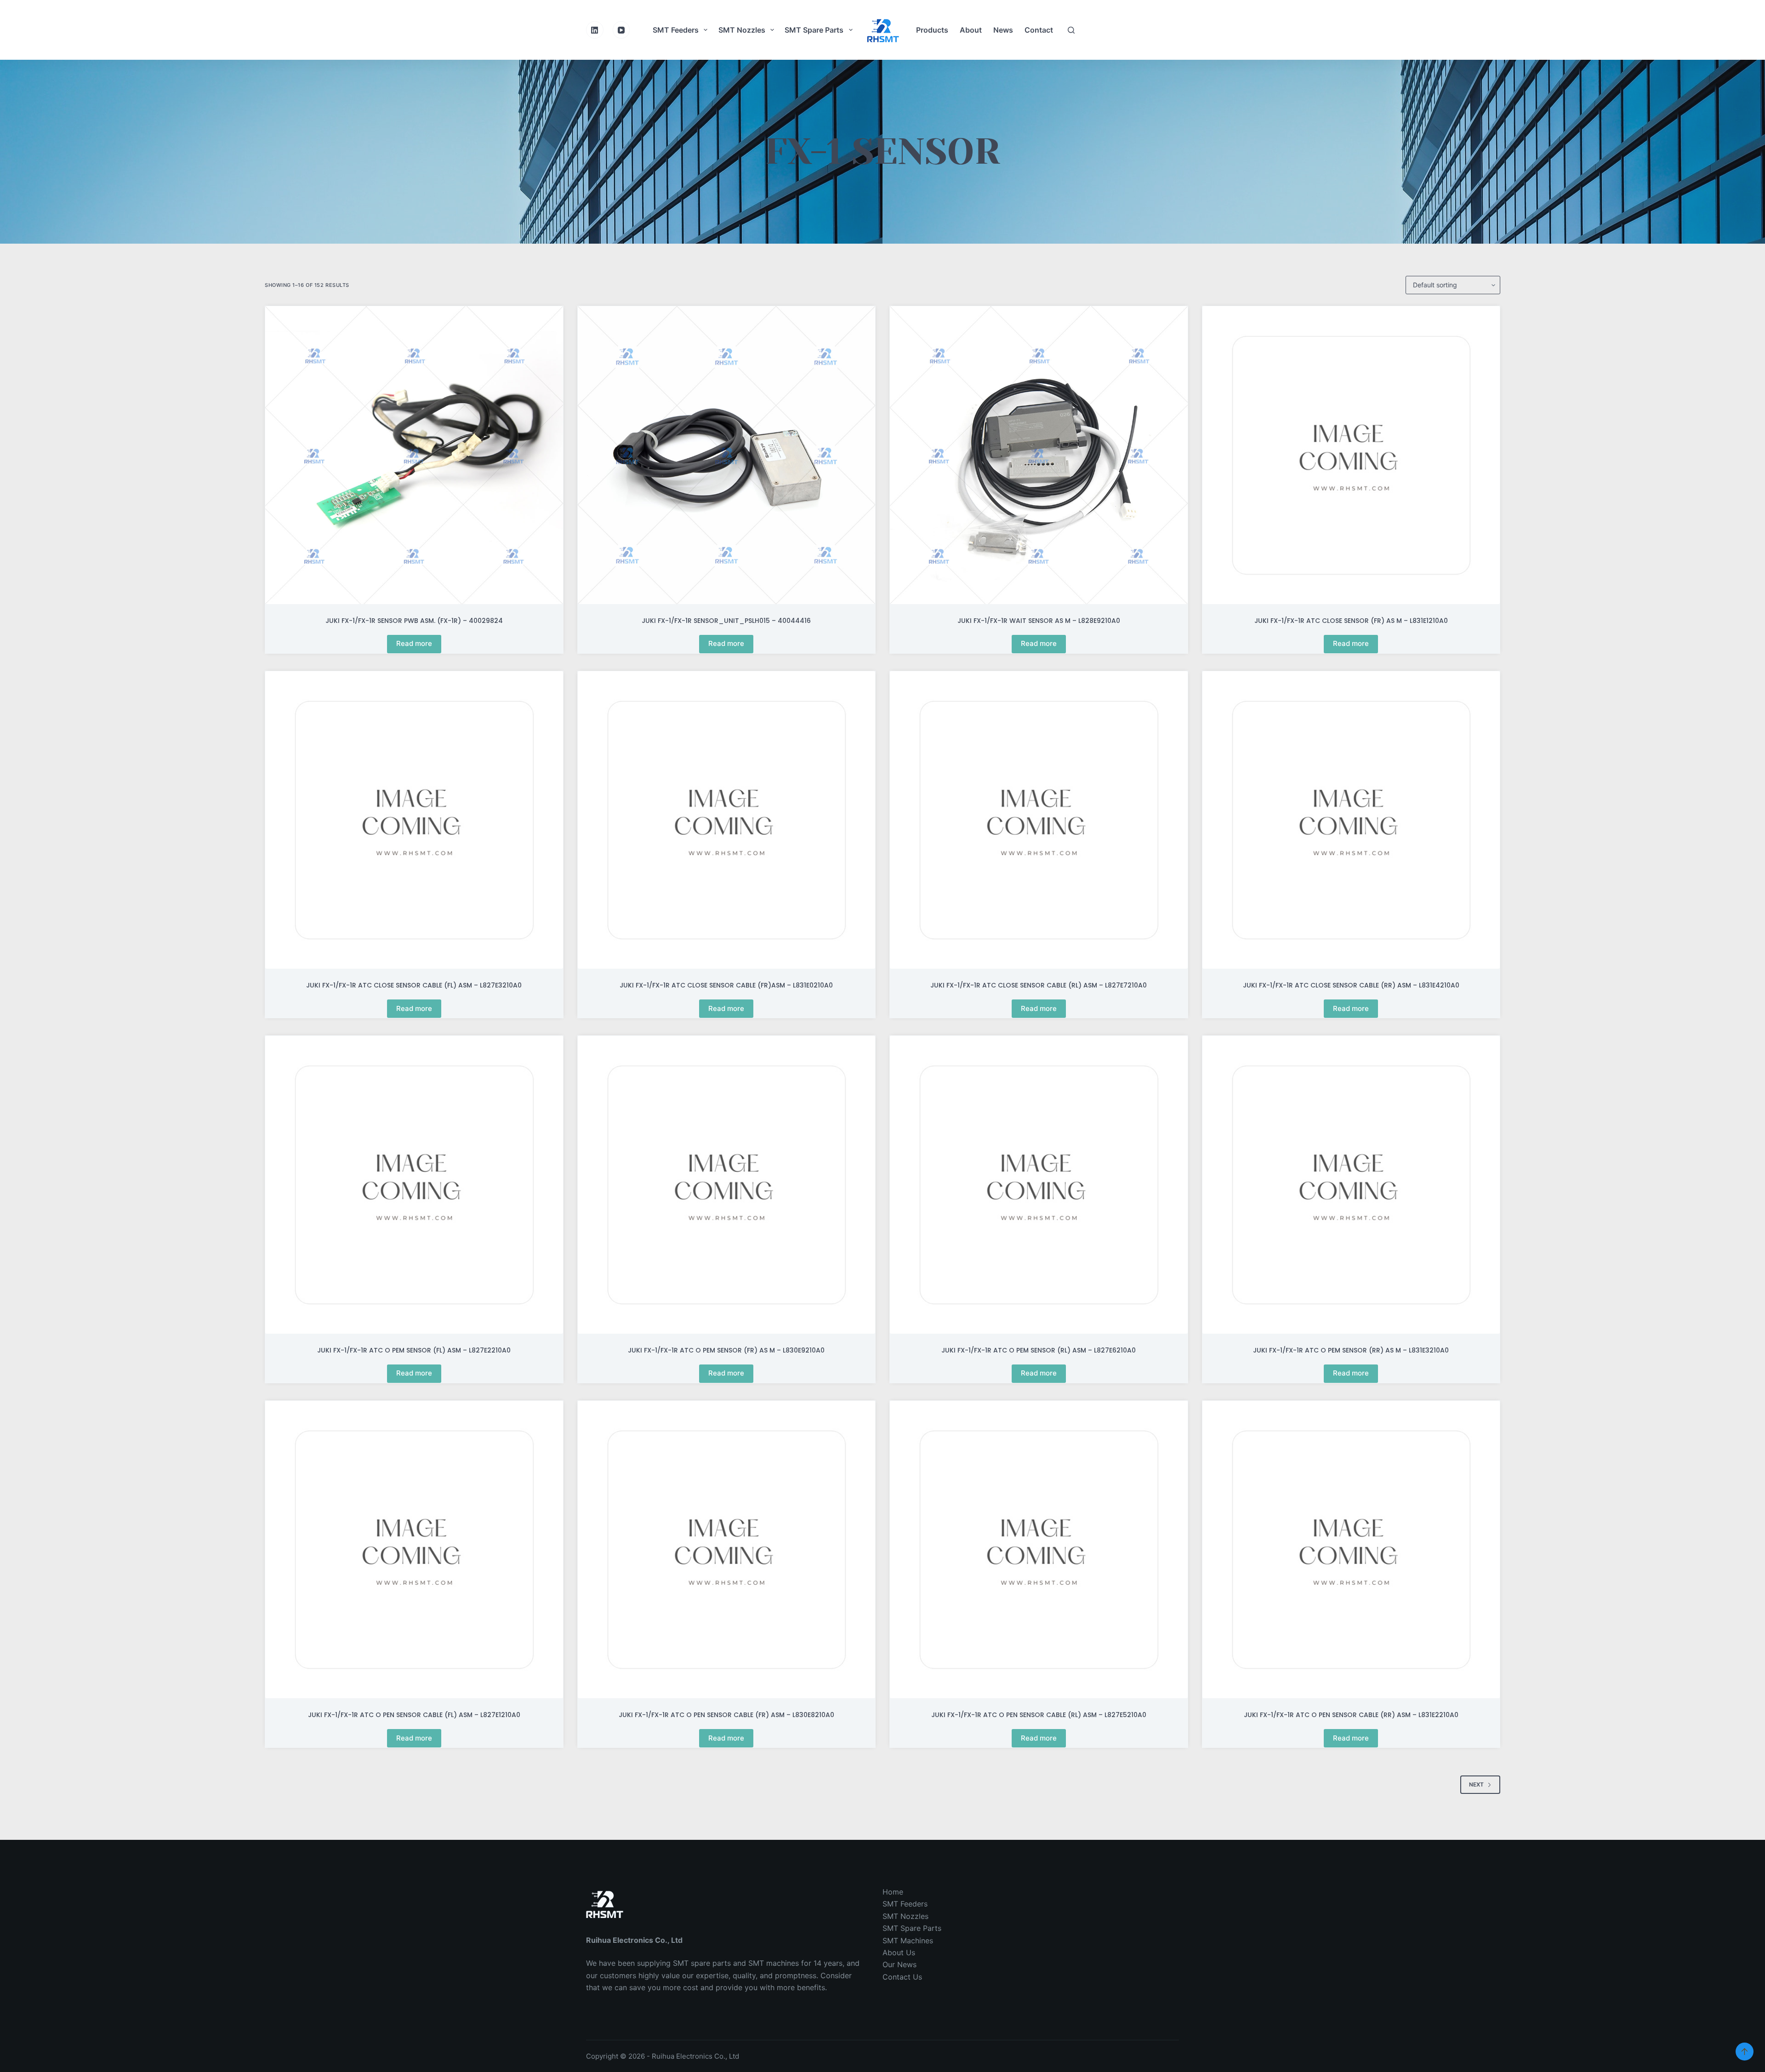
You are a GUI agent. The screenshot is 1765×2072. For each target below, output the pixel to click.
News (1003, 30)
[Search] (1071, 30)
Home (893, 1892)
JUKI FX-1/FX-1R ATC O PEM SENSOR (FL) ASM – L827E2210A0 (414, 1350)
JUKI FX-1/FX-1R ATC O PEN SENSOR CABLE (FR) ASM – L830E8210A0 (726, 1715)
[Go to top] (1745, 2052)
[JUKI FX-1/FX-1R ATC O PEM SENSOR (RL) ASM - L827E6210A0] (1039, 1185)
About (971, 30)
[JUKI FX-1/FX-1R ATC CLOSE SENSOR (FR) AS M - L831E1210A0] (1351, 455)
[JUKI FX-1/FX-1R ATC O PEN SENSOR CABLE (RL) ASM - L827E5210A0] (1039, 1550)
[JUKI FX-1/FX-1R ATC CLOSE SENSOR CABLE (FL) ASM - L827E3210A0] (414, 820)
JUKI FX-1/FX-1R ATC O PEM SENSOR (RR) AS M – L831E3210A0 (1351, 1350)
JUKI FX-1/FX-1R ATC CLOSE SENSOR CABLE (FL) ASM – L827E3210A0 (414, 985)
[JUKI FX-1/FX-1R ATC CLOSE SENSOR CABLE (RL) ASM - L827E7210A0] (1039, 820)
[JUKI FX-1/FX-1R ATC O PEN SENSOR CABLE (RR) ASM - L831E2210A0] (1351, 1550)
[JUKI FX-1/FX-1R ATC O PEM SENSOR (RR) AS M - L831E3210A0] (1351, 1185)
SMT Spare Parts (814, 30)
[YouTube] (621, 30)
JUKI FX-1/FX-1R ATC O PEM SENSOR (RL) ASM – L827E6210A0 (1039, 1350)
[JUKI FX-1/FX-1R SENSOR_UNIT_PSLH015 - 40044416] (727, 455)
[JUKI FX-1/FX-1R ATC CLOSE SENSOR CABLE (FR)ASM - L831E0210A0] (727, 820)
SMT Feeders (676, 30)
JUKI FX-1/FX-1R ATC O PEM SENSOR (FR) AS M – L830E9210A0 (726, 1350)
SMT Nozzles (742, 30)
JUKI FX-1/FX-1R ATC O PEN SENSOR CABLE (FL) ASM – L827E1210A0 (414, 1715)
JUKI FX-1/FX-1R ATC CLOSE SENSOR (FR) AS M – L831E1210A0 (1351, 621)
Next (1476, 1784)
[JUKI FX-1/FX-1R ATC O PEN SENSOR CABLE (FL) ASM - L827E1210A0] (414, 1550)
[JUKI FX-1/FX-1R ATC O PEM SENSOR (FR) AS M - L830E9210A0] (727, 1185)
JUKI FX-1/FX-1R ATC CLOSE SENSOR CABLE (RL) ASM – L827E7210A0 (1039, 985)
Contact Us (902, 1977)
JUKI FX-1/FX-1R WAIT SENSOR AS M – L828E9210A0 (1039, 621)
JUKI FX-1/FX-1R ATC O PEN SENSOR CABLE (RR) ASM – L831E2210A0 (1351, 1715)
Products (932, 30)
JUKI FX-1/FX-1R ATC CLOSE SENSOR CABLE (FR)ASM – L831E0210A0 (726, 985)
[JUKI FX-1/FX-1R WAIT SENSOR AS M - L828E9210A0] (1039, 455)
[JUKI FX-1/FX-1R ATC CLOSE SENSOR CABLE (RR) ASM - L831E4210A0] (1351, 820)
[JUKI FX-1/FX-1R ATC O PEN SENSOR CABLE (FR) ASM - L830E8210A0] (727, 1550)
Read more (414, 643)
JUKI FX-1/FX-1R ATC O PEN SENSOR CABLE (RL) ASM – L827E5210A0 (1039, 1715)
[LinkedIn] (595, 30)
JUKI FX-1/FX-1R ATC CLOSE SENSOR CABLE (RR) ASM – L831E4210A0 (1351, 985)
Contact (1039, 30)
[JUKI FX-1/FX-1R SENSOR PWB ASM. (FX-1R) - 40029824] (414, 455)
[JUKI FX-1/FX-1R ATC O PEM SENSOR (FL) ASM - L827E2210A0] (414, 1185)
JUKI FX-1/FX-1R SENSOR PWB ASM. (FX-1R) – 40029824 (414, 621)
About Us (899, 1952)
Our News (900, 1964)
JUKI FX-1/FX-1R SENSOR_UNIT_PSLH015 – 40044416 (726, 621)
